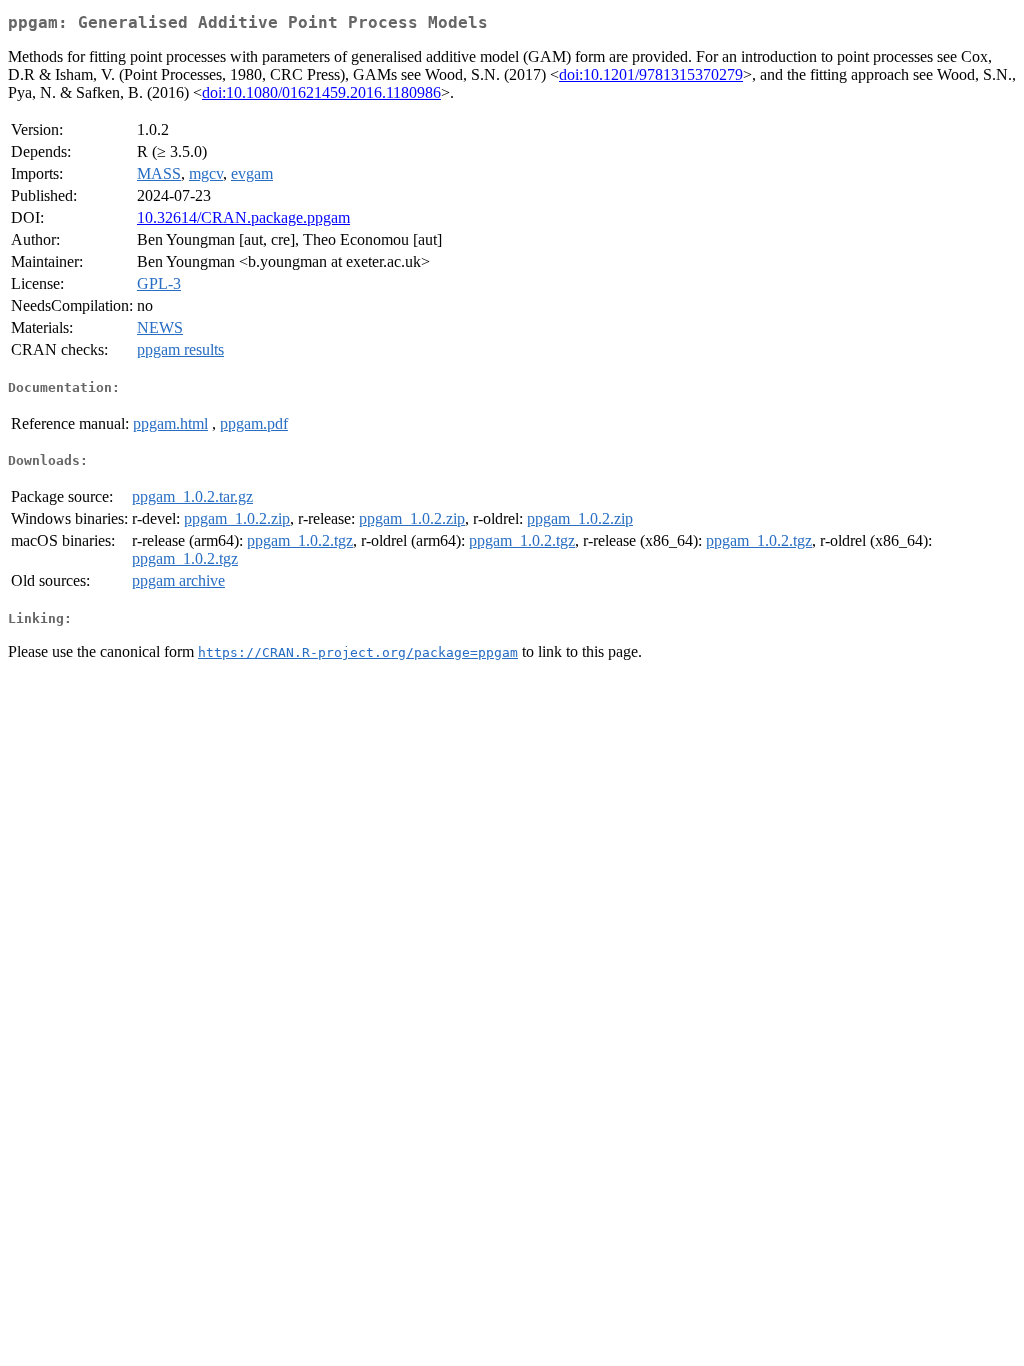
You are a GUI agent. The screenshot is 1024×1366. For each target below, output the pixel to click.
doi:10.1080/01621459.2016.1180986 (321, 92)
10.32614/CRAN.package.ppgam (243, 217)
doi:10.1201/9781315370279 (651, 74)
